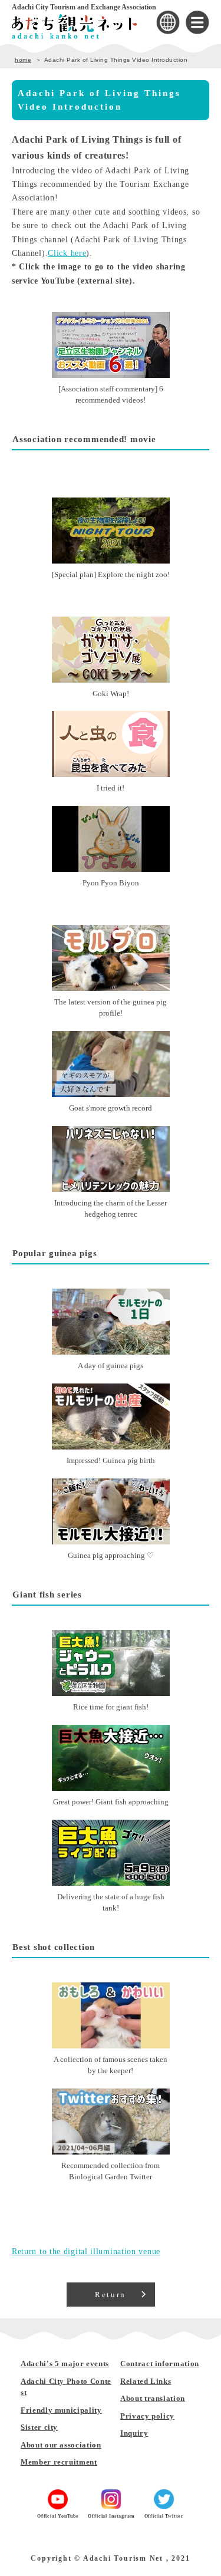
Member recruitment (59, 2462)
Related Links (146, 2381)
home (23, 60)
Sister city (39, 2427)
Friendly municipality (61, 2410)
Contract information (160, 2363)
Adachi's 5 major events (65, 2363)
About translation (153, 2398)
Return (111, 2295)
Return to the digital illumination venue (86, 2251)
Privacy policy (147, 2416)
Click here (67, 253)
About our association (61, 2445)
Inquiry (134, 2433)
